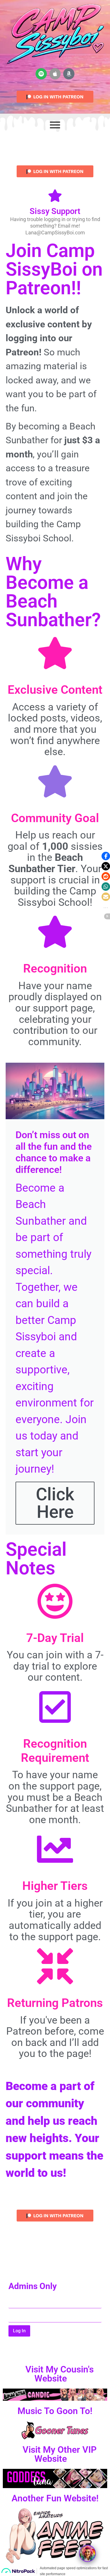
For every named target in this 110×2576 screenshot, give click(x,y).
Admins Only (33, 2287)
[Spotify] (41, 74)
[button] (106, 856)
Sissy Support (55, 211)
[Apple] (55, 74)
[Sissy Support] (55, 197)
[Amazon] (69, 74)
